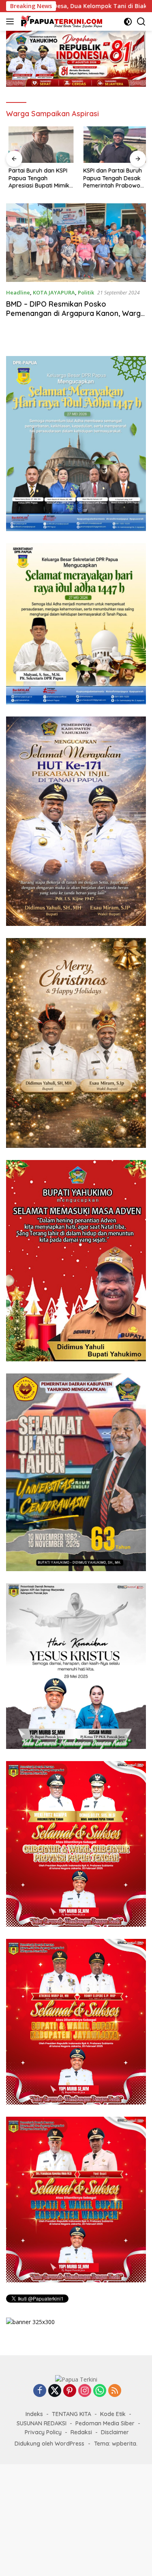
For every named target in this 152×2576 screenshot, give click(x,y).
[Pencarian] (141, 22)
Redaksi (81, 2432)
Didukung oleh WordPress (49, 2444)
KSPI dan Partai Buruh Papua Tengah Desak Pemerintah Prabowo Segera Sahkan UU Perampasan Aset (110, 178)
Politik (86, 292)
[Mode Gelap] (128, 22)
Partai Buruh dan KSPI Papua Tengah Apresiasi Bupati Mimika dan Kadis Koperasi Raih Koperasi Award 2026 (38, 178)
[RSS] (115, 2391)
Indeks (34, 2414)
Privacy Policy (43, 2432)
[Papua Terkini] (61, 21)
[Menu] (12, 21)
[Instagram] (85, 2391)
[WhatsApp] (100, 2391)
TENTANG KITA (72, 2414)
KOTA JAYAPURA (54, 292)
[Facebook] (40, 2391)
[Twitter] (55, 2391)
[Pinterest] (70, 2391)
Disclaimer (115, 2432)
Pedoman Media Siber (105, 2423)
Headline (18, 292)
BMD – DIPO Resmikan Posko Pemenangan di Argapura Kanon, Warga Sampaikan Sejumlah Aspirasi (76, 313)
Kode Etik (113, 2414)
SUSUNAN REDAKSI (42, 2423)
